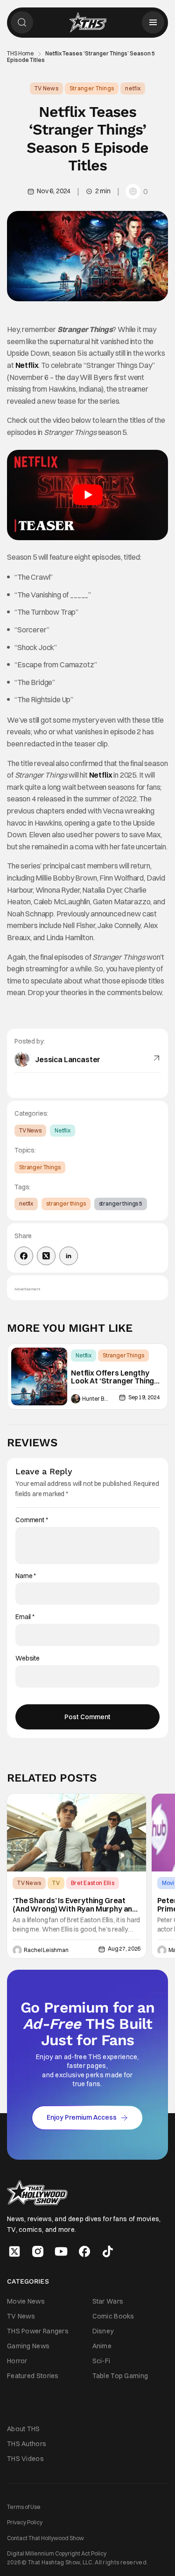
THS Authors (27, 2444)
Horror (17, 2361)
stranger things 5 (121, 1203)
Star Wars (108, 2301)
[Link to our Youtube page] (61, 2251)
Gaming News (28, 2346)
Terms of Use (24, 2507)
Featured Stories (33, 2376)
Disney (103, 2331)
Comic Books (113, 2316)
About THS (24, 2428)
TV (56, 1883)
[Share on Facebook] (24, 1256)
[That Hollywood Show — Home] (88, 22)
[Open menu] (153, 22)
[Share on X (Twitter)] (46, 1256)
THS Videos (25, 2459)
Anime (102, 2346)
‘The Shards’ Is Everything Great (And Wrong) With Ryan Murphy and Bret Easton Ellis (75, 1905)
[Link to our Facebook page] (84, 2251)
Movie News (26, 2301)
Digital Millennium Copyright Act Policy (57, 2553)
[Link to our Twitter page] (14, 2251)
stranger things (66, 1203)
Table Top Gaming (120, 2376)
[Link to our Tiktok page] (108, 2251)
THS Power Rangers (38, 2331)
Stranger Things (92, 88)
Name (26, 1576)
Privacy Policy (25, 2522)
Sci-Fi (101, 2361)
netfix (133, 88)
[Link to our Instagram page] (38, 2251)
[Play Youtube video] (87, 495)
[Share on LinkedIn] (69, 1256)
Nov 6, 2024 (54, 191)
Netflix (27, 365)
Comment (32, 1520)
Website (28, 1658)
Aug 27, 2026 (124, 1949)
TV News (46, 88)
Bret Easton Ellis (93, 1883)
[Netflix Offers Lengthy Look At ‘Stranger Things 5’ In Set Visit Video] (39, 1377)
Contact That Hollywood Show (45, 2538)
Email (25, 1617)
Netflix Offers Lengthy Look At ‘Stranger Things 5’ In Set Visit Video (115, 1377)
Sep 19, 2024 (144, 1397)
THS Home (21, 54)
